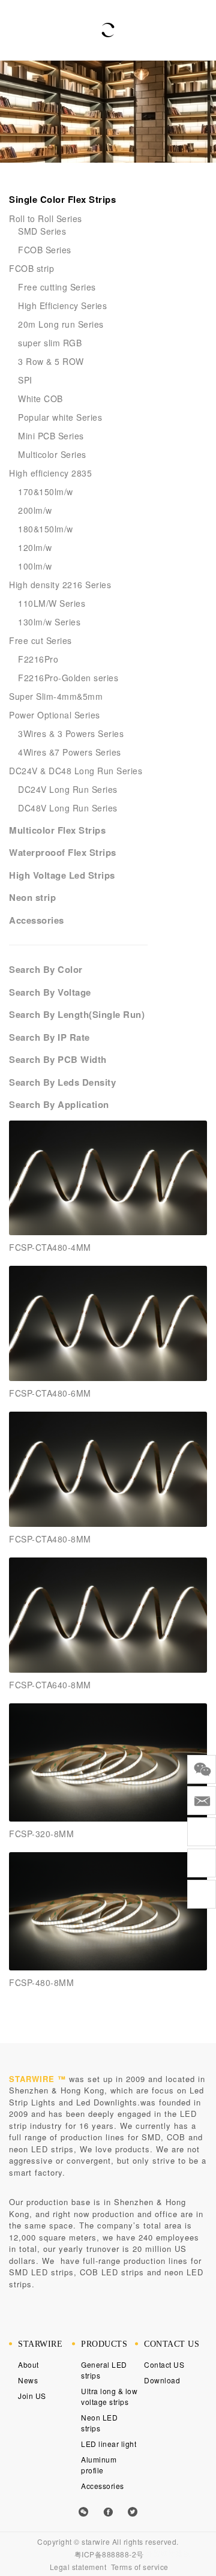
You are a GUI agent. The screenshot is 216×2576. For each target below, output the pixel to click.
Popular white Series (60, 417)
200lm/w (35, 510)
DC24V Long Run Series (68, 789)
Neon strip (32, 897)
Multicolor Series (52, 454)
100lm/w (35, 566)
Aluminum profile (99, 2465)
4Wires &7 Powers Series (70, 752)
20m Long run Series (61, 324)
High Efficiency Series (62, 305)
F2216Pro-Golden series (68, 678)
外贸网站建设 (168, 2553)
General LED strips (104, 2370)
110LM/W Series (52, 603)
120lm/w (35, 547)
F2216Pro (38, 659)
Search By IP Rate (49, 1037)
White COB (40, 399)
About (28, 2364)
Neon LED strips (99, 2423)
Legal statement (78, 2567)
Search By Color (46, 969)
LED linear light (109, 2444)
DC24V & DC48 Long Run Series (76, 771)
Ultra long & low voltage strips (109, 2396)
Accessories (37, 920)
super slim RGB (50, 343)
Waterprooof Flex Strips (63, 852)
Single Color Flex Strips (62, 199)
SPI (25, 380)
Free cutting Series (57, 287)
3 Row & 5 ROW (51, 361)
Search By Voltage (50, 992)
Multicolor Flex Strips (57, 830)
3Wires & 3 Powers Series (71, 733)
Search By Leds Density (62, 1082)
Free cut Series (40, 640)
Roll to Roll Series (46, 218)
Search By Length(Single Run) (77, 1014)
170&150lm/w (46, 492)
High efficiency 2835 (50, 473)
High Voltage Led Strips (62, 875)
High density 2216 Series (60, 585)
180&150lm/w (46, 529)
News (28, 2380)
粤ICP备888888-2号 (109, 2554)
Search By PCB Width (58, 1059)
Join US (32, 2396)
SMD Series (42, 231)
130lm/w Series (49, 622)
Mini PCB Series (51, 436)
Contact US (164, 2364)
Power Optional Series (55, 715)
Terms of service (140, 2567)
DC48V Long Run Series (68, 808)
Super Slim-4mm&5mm (56, 696)
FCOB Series (45, 250)
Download (162, 2380)
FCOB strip (31, 268)
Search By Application (59, 1104)
